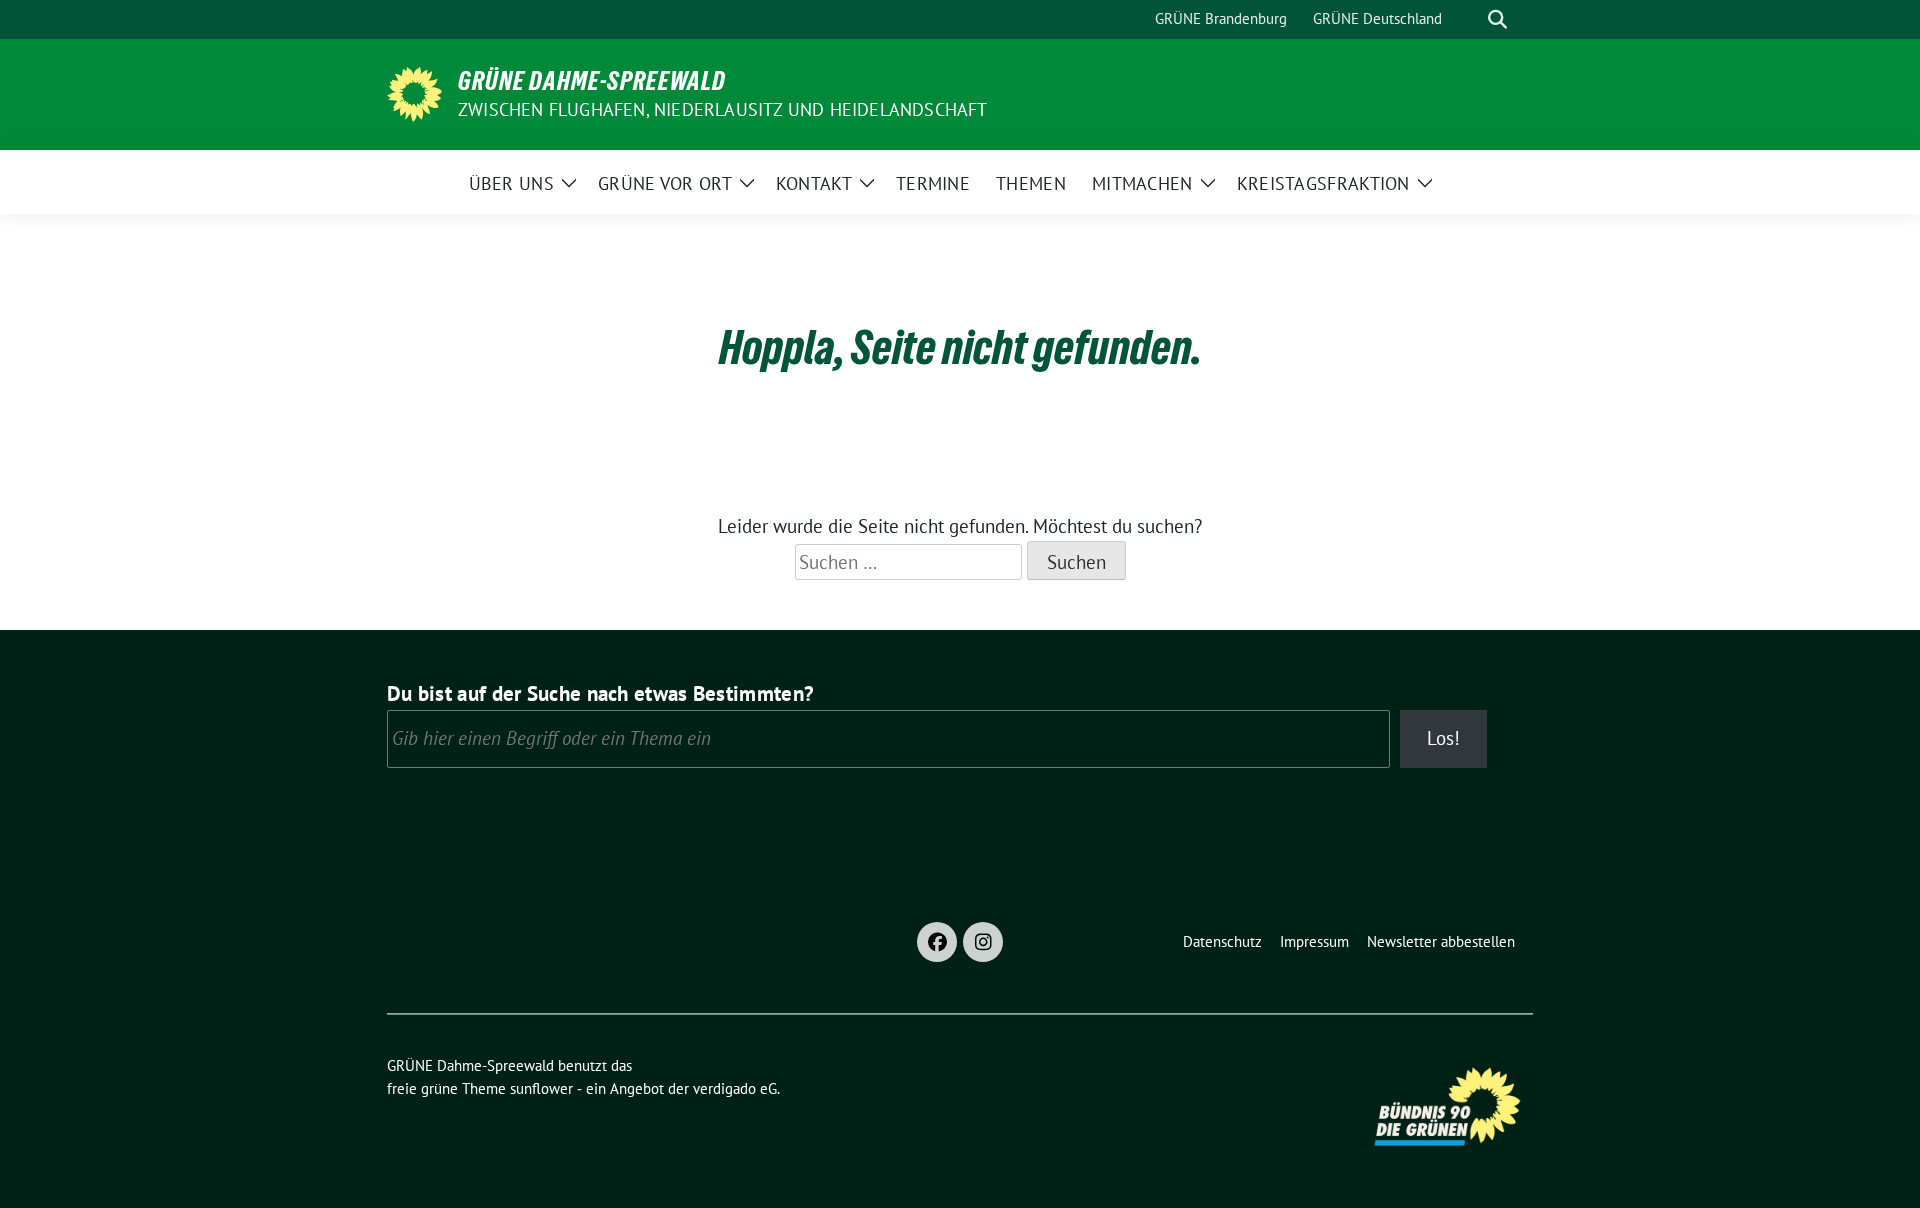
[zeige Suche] (1497, 19)
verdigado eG (735, 1088)
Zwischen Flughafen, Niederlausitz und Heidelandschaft (723, 109)
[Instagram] (983, 942)
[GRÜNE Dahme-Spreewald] (414, 92)
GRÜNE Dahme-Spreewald (592, 81)
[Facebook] (937, 942)
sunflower (541, 1088)
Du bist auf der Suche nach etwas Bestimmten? (600, 693)
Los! (1443, 738)
